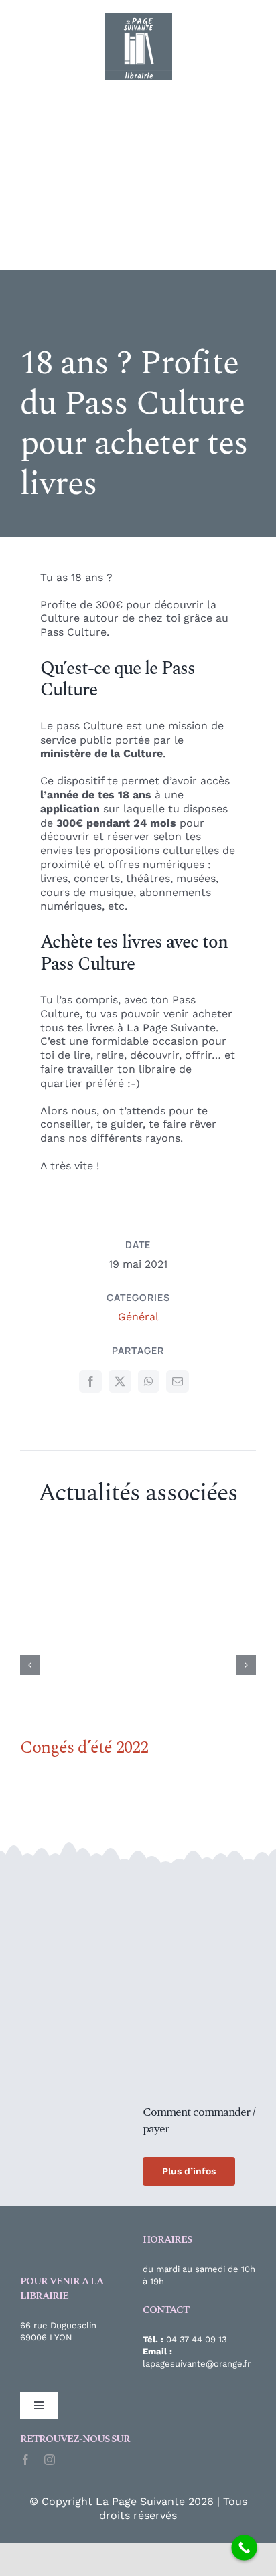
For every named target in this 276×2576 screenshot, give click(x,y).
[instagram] (50, 2460)
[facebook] (25, 2460)
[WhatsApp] (149, 1381)
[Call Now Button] (244, 2548)
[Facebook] (90, 1381)
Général (138, 1317)
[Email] (178, 1381)
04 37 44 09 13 (197, 2339)
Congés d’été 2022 (84, 1747)
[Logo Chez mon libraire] (70, 1884)
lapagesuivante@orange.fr (197, 2364)
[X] (120, 1381)
